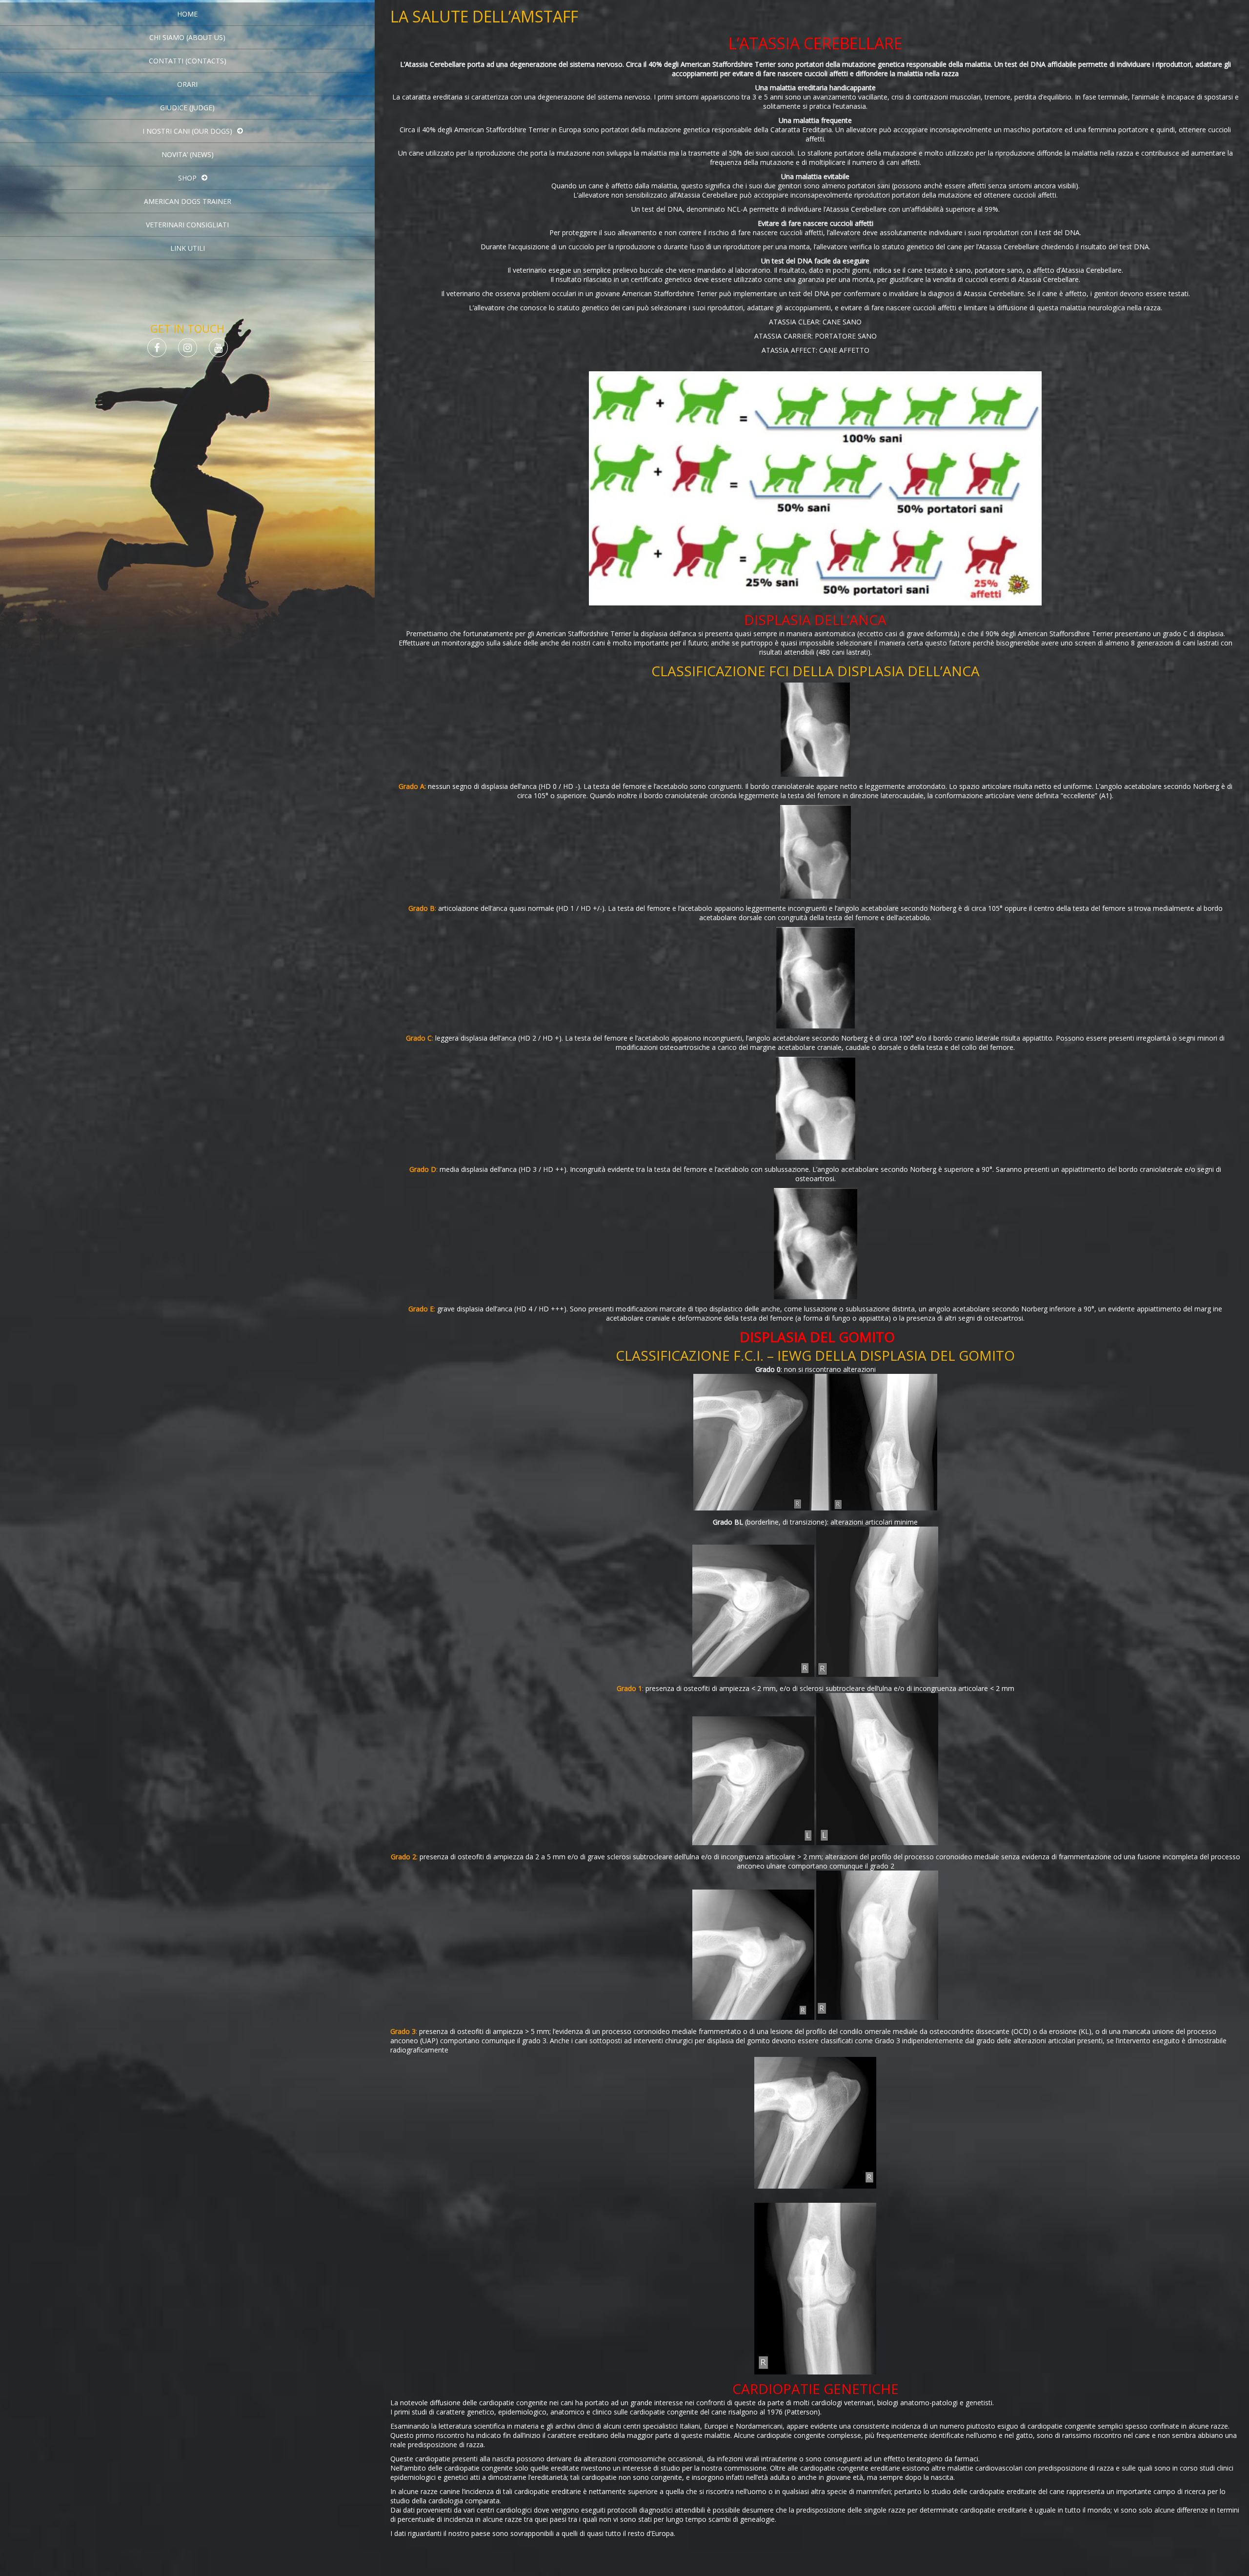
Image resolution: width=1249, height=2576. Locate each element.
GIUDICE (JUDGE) (187, 108)
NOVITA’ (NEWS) (188, 154)
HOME (187, 14)
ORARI (187, 84)
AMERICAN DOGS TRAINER (188, 201)
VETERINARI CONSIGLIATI (187, 225)
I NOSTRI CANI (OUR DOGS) (187, 131)
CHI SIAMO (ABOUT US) (187, 37)
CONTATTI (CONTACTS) (188, 61)
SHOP (187, 178)
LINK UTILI (188, 248)
